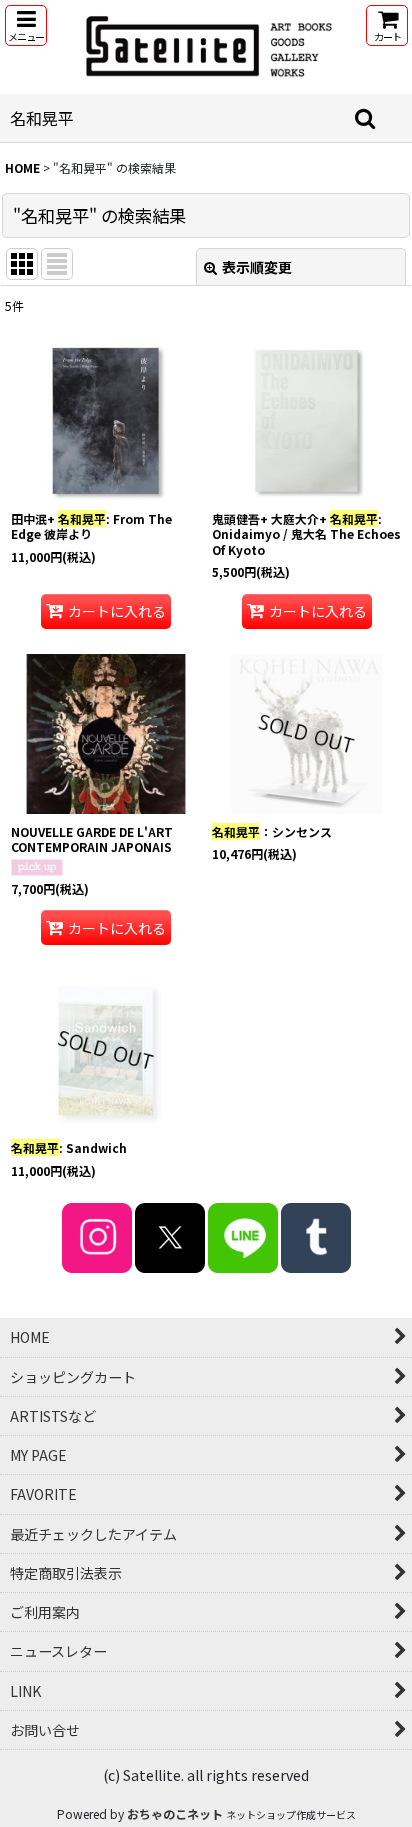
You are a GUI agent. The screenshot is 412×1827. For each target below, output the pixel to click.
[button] (26, 25)
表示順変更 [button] (257, 267)
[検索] (366, 118)
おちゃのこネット (175, 1813)
